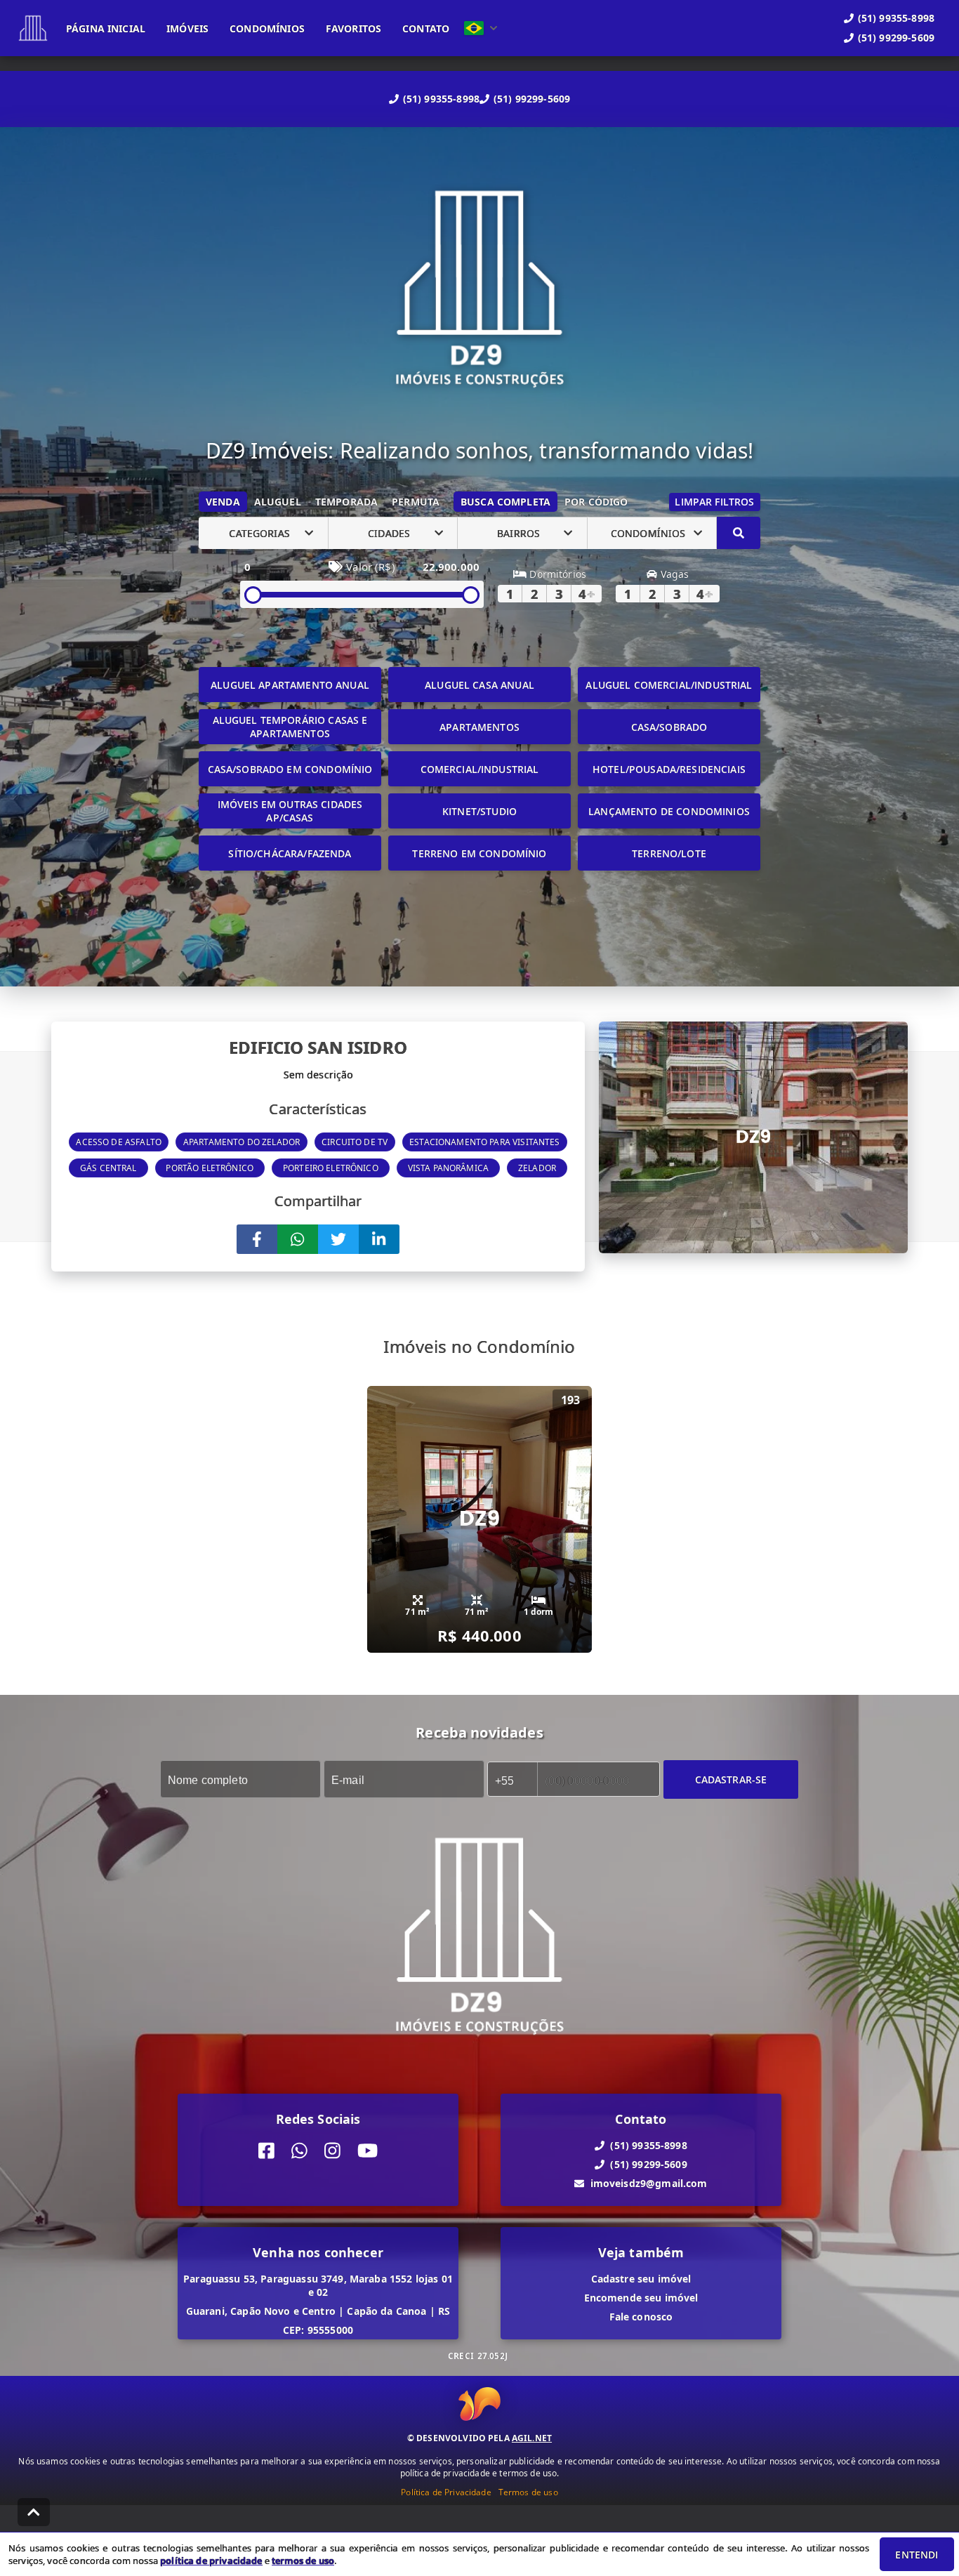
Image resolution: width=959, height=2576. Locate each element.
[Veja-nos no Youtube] (368, 2151)
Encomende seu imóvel (641, 2298)
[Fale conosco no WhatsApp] (299, 2151)
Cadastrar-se (731, 1779)
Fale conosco (641, 2317)
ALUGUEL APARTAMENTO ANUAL (290, 685)
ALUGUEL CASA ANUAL (479, 685)
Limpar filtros (714, 502)
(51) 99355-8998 (441, 99)
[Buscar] (739, 533)
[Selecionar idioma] (481, 28)
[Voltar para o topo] (34, 2512)
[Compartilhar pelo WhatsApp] (298, 1239)
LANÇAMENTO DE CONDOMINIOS (669, 811)
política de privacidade (211, 2561)
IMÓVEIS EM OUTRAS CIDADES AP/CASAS (290, 811)
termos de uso (303, 2561)
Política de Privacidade (446, 2492)
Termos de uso (528, 2492)
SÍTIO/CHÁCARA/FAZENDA (290, 853)
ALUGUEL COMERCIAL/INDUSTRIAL (669, 685)
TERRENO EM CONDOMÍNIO (479, 853)
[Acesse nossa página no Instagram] (332, 2151)
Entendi (917, 2555)
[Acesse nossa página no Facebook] (266, 2151)
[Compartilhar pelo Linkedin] (379, 1239)
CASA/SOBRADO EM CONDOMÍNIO (290, 769)
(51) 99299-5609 (532, 99)
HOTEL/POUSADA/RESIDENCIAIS (669, 769)
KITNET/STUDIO (479, 811)
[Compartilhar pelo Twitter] (338, 1239)
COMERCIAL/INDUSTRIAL (480, 769)
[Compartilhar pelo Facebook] (257, 1239)
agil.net (532, 2438)
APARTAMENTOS (479, 727)
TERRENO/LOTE (669, 853)
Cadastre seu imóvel (641, 2279)
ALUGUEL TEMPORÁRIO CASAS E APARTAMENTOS (290, 727)
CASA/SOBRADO (669, 727)
